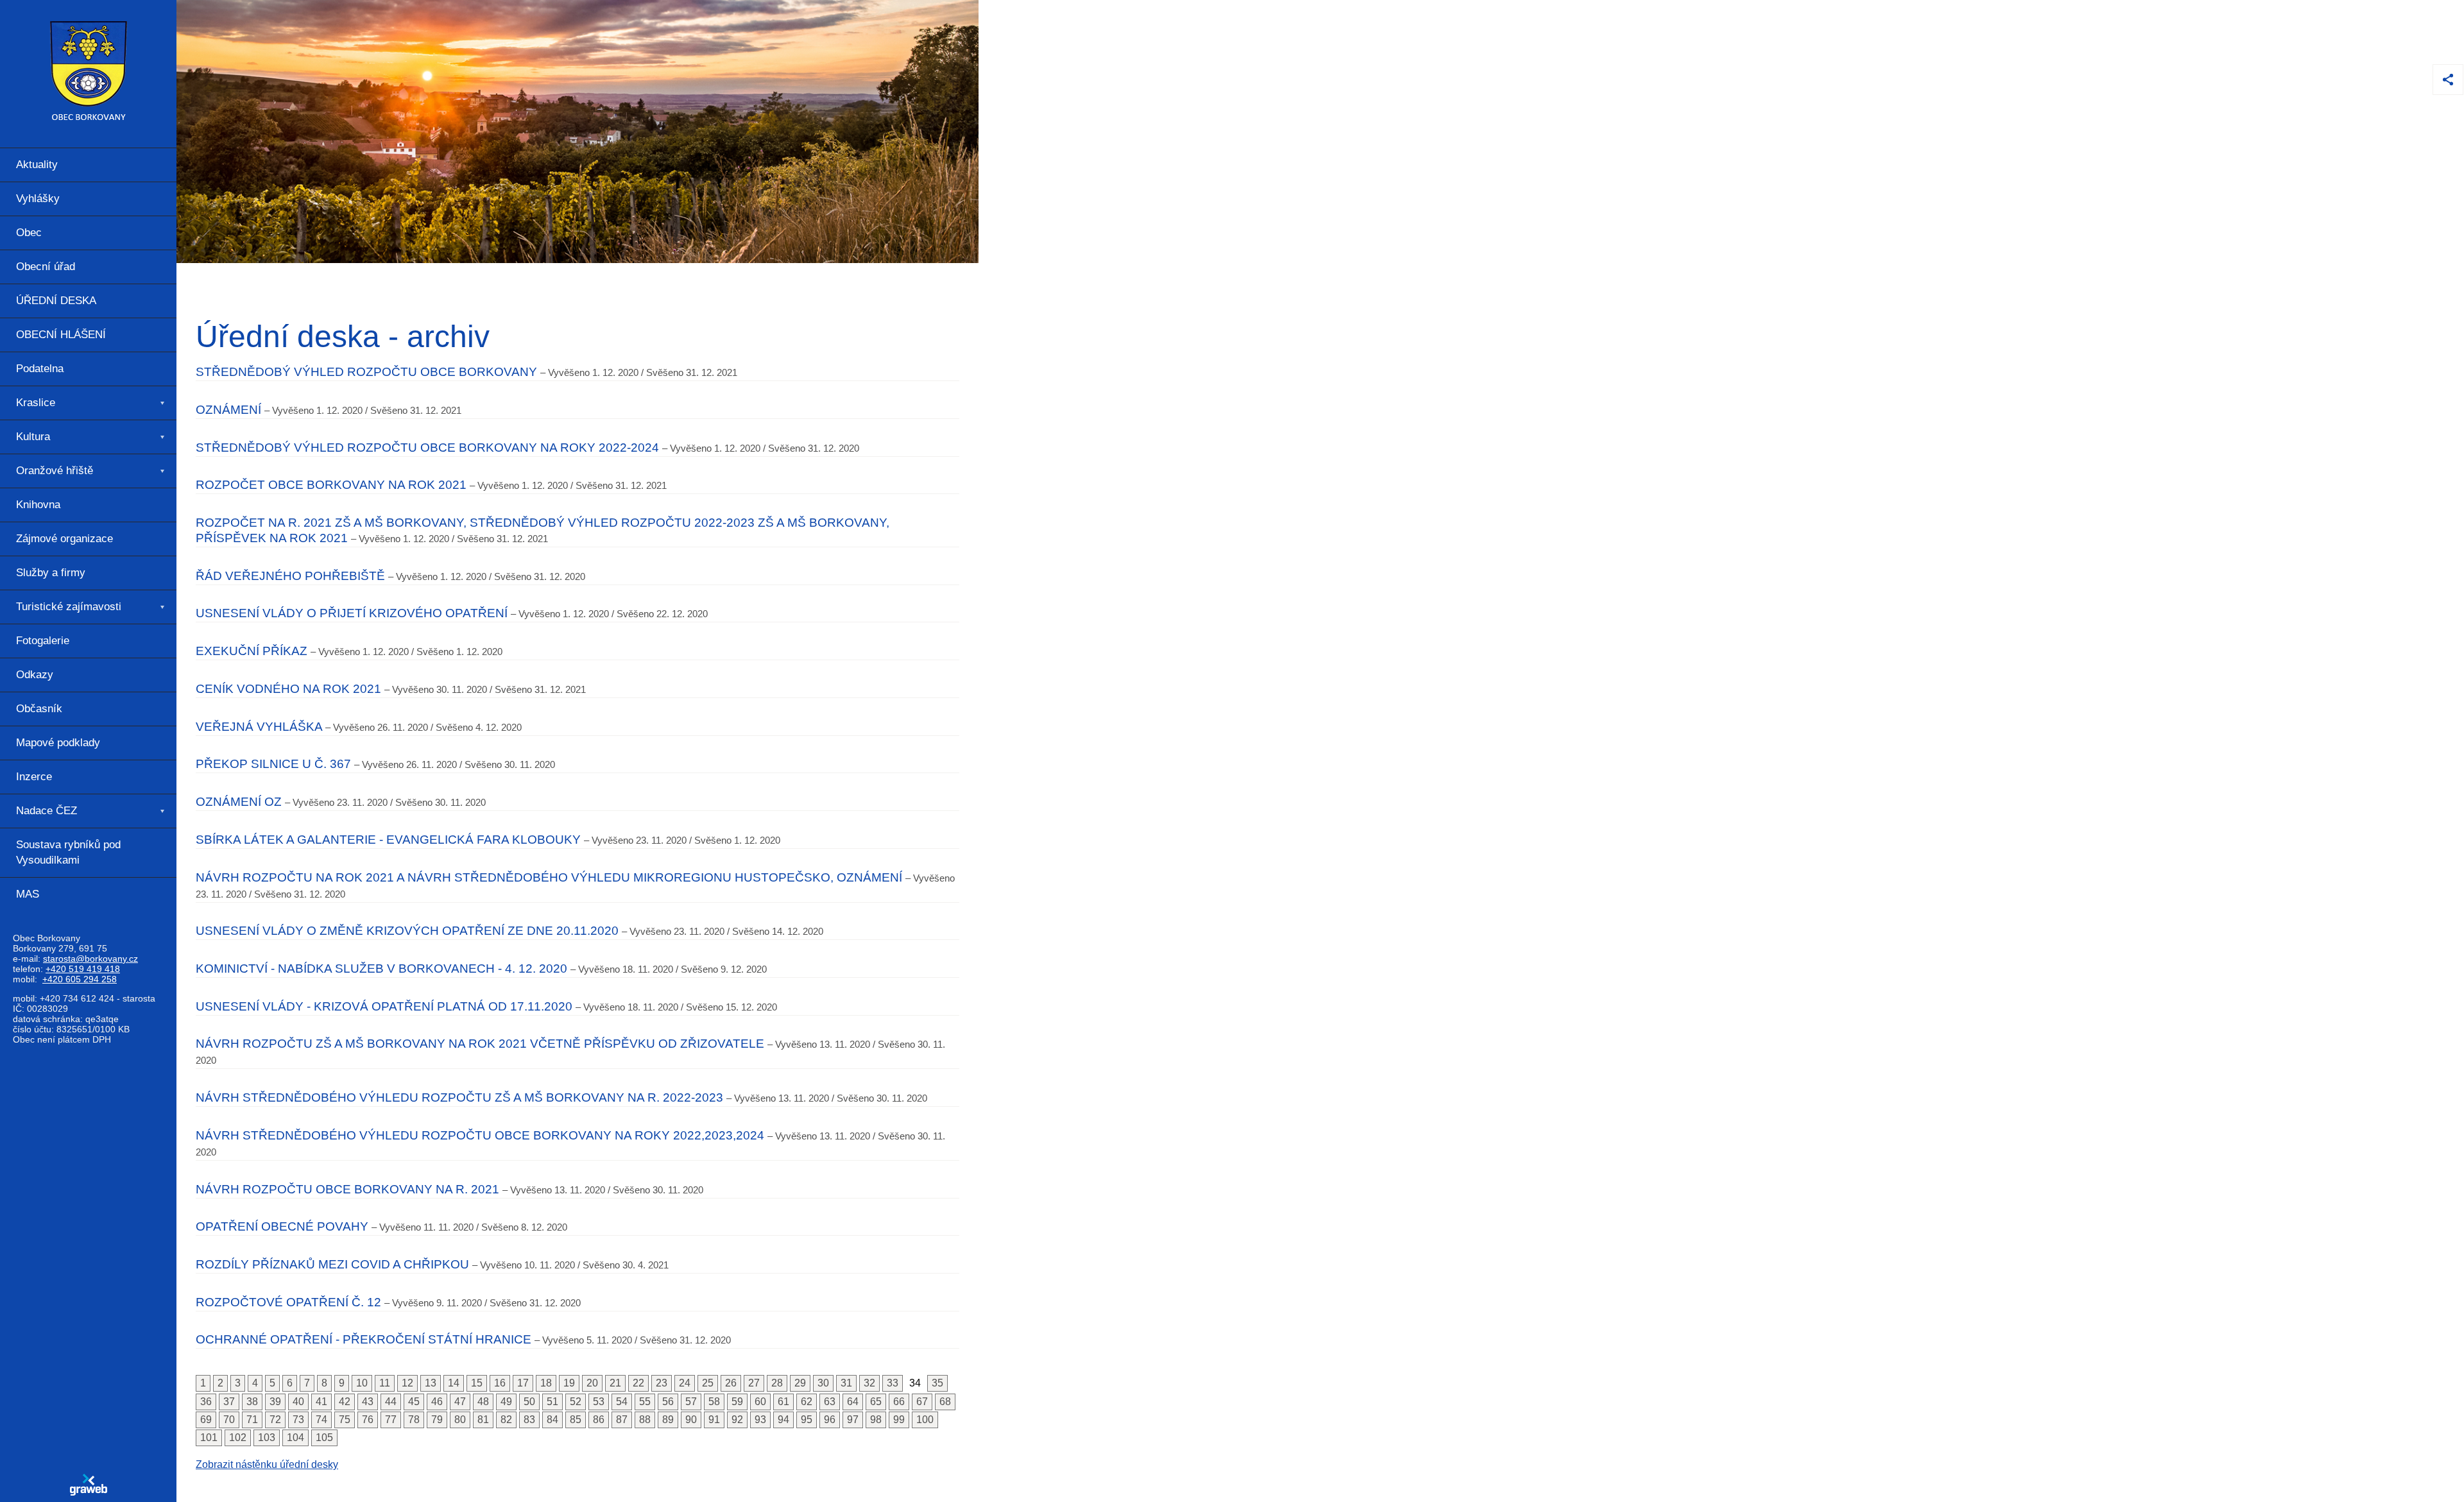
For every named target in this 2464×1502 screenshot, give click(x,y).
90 (691, 1420)
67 (922, 1402)
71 (252, 1420)
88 (645, 1420)
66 (899, 1402)
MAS (28, 894)
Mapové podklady (58, 743)
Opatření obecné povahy (282, 1226)
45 (414, 1402)
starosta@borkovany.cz (90, 959)
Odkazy (35, 675)
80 (460, 1420)
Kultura (33, 437)
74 (321, 1420)
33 (893, 1383)
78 (414, 1420)
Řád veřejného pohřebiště (290, 576)
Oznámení (228, 410)
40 (298, 1402)
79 (437, 1420)
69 (206, 1420)
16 (500, 1383)
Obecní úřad (46, 267)
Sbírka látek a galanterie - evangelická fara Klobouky (388, 840)
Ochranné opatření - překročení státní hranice (364, 1339)
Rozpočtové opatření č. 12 (288, 1302)
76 (368, 1420)
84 (552, 1420)
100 (925, 1420)
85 (576, 1420)
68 (945, 1402)
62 (807, 1402)
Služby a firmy (51, 573)
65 (876, 1402)
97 (853, 1420)
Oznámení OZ (239, 802)
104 (295, 1438)
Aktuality (37, 165)
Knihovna (38, 505)
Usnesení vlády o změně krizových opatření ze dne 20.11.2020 (407, 931)
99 (899, 1420)
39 (275, 1402)
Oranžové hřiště (55, 471)
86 (599, 1420)
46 (437, 1402)
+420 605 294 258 (80, 979)
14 (454, 1383)
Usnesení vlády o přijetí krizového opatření (352, 613)
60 (760, 1402)
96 (830, 1420)
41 (321, 1402)
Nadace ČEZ (47, 811)
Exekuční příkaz (252, 651)
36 (206, 1402)
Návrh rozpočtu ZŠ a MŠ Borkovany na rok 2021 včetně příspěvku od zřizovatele (480, 1044)
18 (546, 1383)
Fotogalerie (43, 641)
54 (622, 1402)
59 (737, 1402)
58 (714, 1402)
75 (345, 1420)
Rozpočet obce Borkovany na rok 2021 (331, 485)
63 (830, 1402)
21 (615, 1383)
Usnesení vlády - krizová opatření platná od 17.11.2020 (384, 1006)
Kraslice (36, 403)
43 (368, 1402)
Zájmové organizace (64, 539)
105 (324, 1438)
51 (552, 1402)
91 (714, 1420)
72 (275, 1420)
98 (876, 1420)
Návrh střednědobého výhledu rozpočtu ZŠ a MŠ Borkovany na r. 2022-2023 (459, 1097)
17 (523, 1383)
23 (662, 1383)
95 (807, 1420)
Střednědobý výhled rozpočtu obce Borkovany (366, 372)
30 (823, 1383)
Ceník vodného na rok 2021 (288, 689)
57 (691, 1402)
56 (668, 1402)
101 (209, 1438)
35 (937, 1383)
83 (529, 1420)
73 (298, 1420)
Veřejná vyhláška (259, 727)
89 (668, 1420)
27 (754, 1383)
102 (238, 1438)
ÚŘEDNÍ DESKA (56, 301)
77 (391, 1420)
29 (800, 1383)
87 (622, 1420)
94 (783, 1420)
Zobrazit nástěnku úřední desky (267, 1464)
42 (345, 1402)
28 (777, 1383)
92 (737, 1420)
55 (645, 1402)
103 (267, 1438)
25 (708, 1383)
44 (391, 1402)
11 (385, 1383)
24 (685, 1383)
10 (362, 1383)
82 (506, 1420)
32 (869, 1383)
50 (529, 1402)
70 (229, 1420)
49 (506, 1402)
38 (252, 1402)
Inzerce (34, 777)
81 (483, 1420)
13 (431, 1383)
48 (483, 1402)
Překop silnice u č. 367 (273, 764)
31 (846, 1383)
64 (853, 1402)
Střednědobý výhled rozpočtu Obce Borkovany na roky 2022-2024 (427, 448)
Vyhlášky (38, 199)
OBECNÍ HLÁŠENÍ (61, 335)
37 (229, 1402)
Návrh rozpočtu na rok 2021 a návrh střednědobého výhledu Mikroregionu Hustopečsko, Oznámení (549, 877)
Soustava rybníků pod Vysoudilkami (68, 852)
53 (599, 1402)
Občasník (39, 709)
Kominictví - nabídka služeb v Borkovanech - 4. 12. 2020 (381, 969)
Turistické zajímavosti (69, 607)
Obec (29, 233)
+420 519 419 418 (83, 969)
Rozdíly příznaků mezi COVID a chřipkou (332, 1264)
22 (638, 1383)
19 (569, 1383)
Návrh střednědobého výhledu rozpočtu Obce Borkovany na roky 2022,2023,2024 (480, 1135)
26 (731, 1383)
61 (783, 1402)
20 (592, 1383)
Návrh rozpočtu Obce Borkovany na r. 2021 (347, 1189)
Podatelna (40, 369)
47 (460, 1402)
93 (760, 1420)
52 (576, 1402)
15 (477, 1383)
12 (407, 1383)
